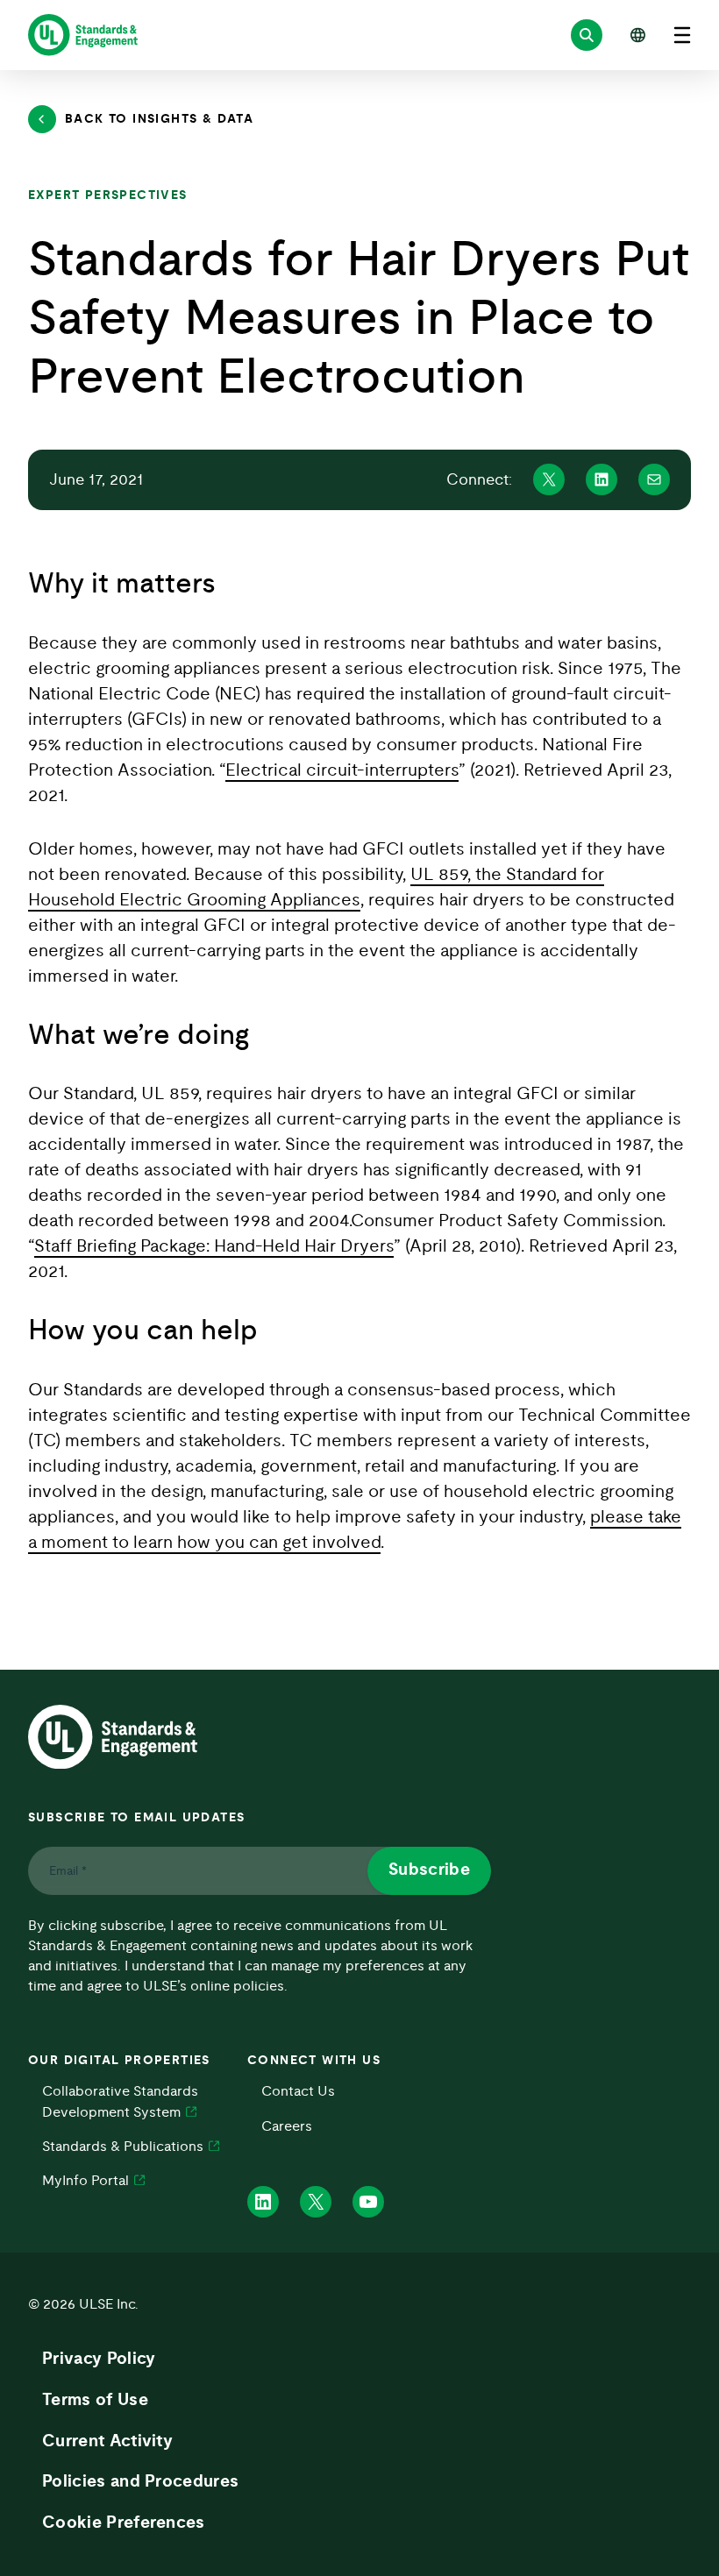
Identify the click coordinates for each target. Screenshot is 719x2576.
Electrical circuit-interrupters (342, 770)
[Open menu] (682, 35)
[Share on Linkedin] (602, 479)
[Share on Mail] (654, 479)
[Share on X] (549, 479)
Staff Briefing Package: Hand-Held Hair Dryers (214, 1246)
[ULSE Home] (83, 35)
